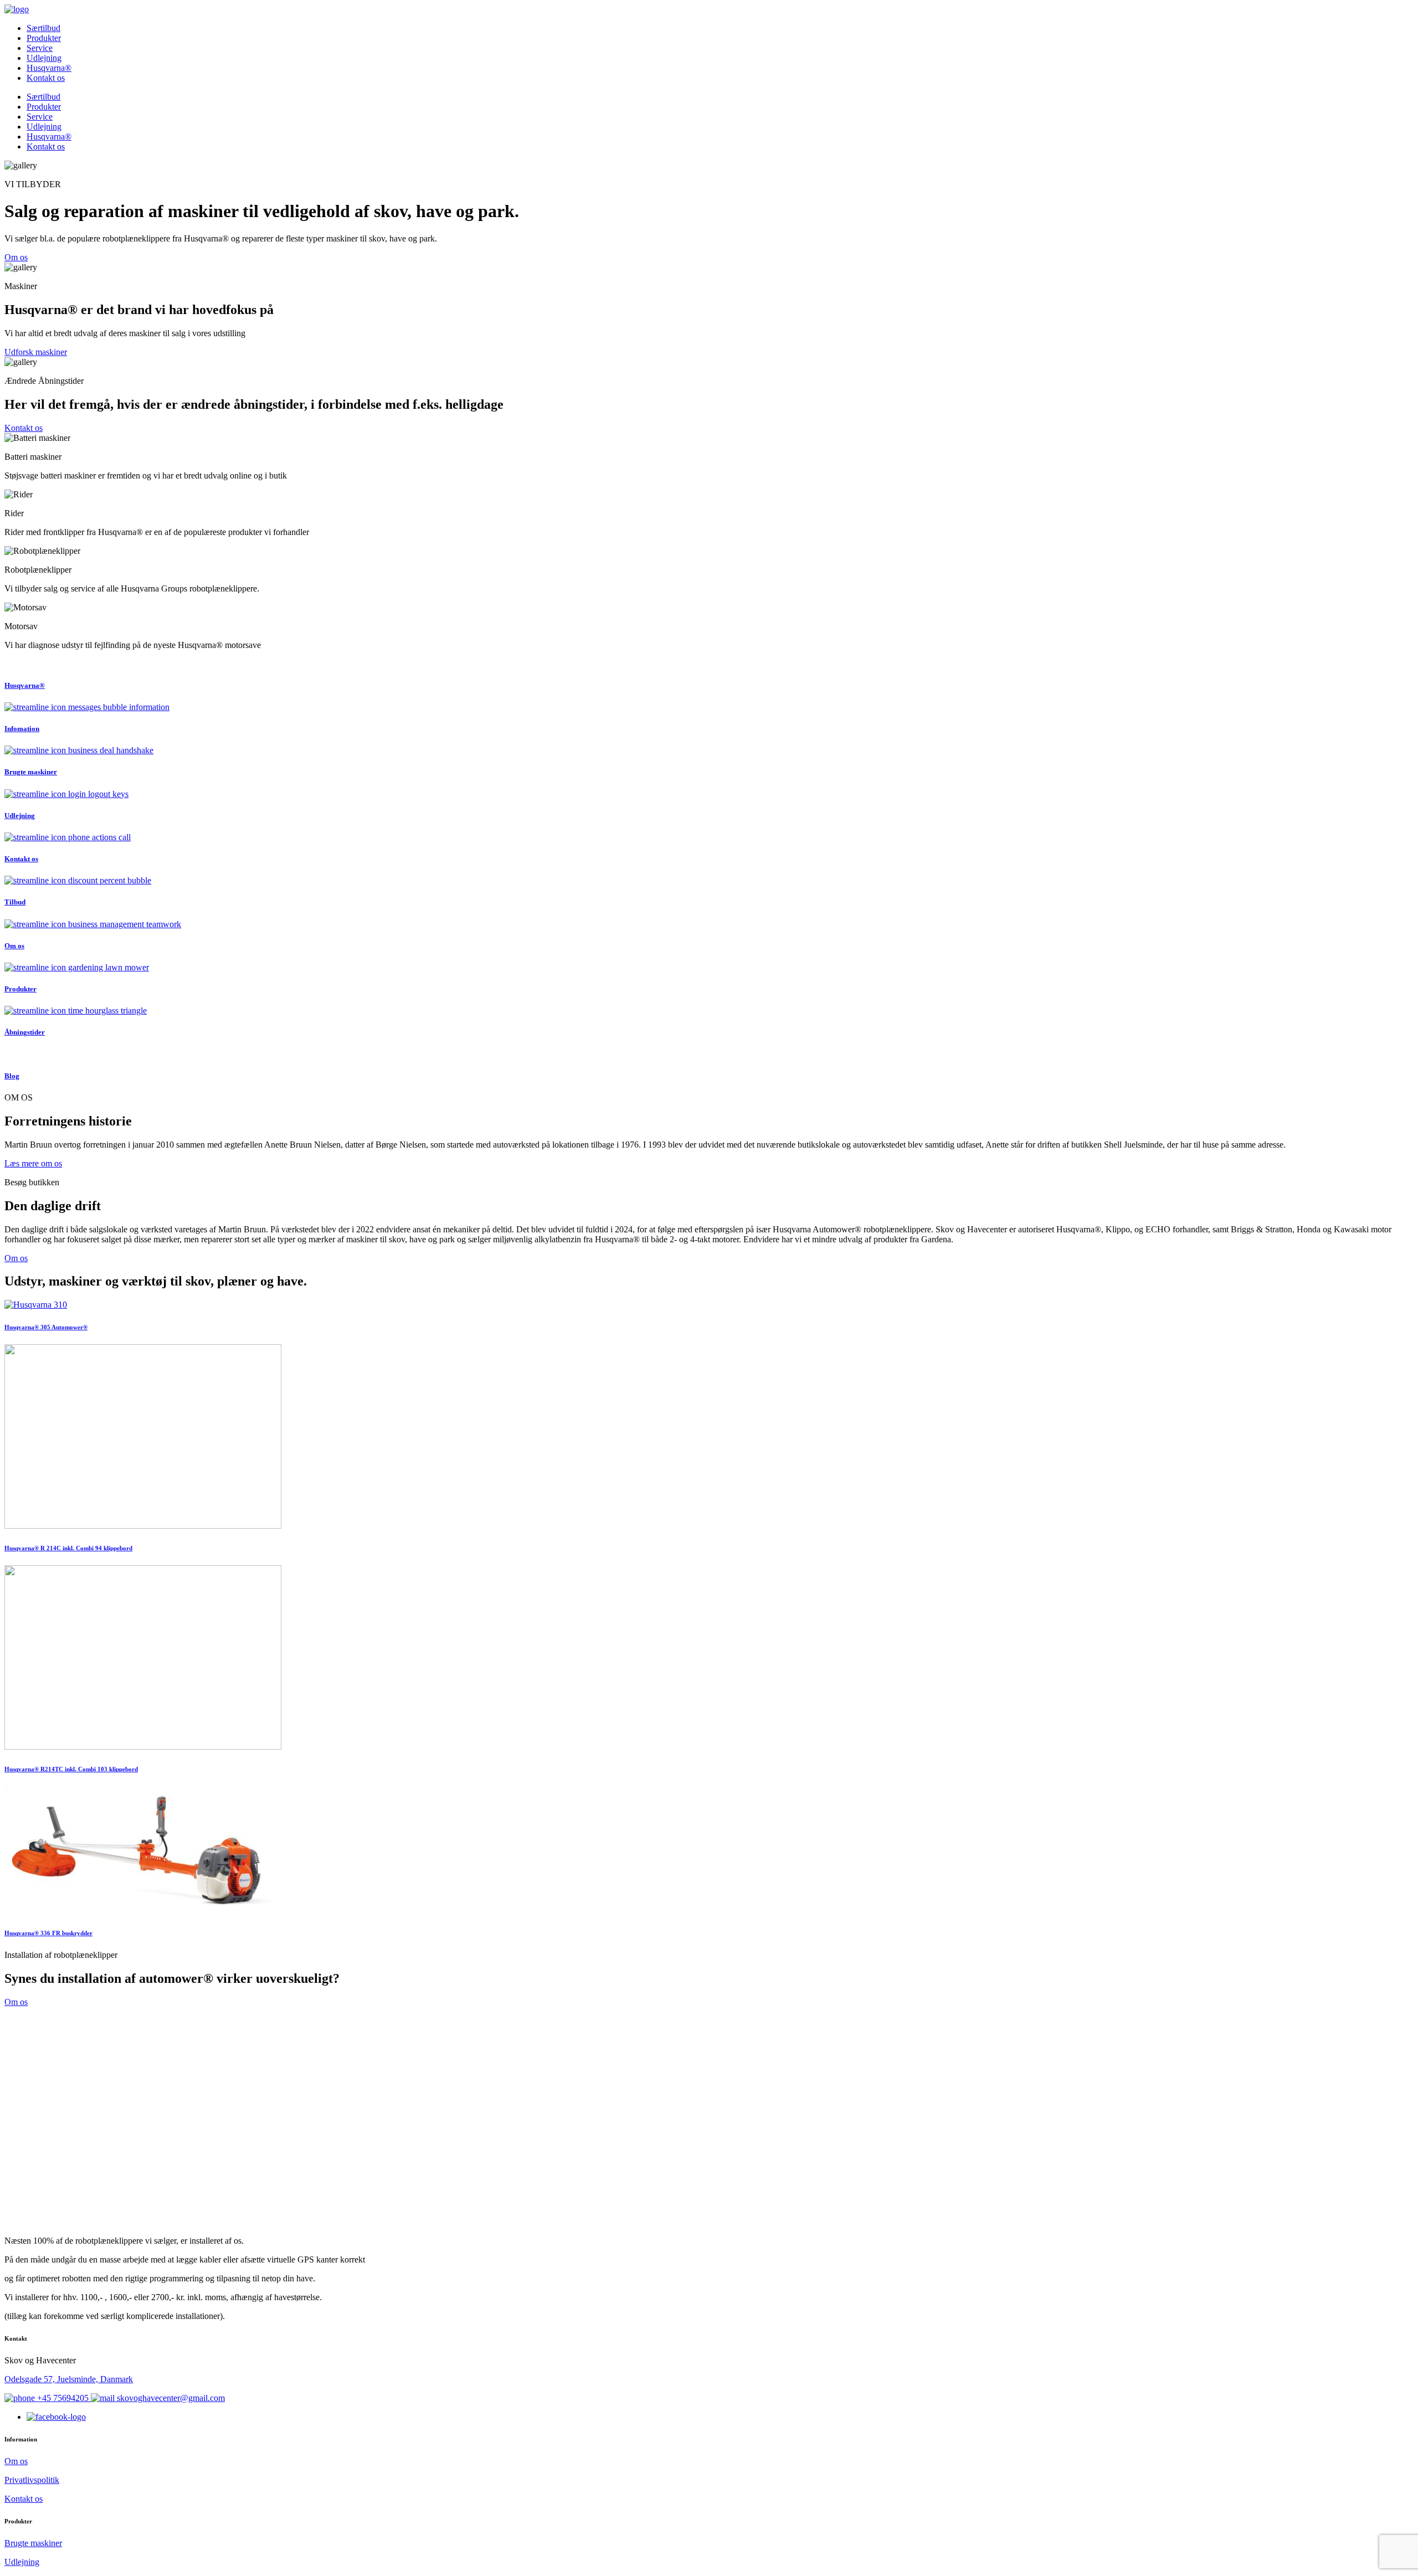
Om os (16, 257)
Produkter (44, 38)
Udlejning (44, 58)
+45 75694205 (63, 2398)
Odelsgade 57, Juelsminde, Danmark (69, 2379)
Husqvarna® (49, 68)
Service (40, 48)
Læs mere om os (33, 1163)
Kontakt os (46, 78)
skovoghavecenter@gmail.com (170, 2398)
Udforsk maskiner (36, 352)
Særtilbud (43, 28)
